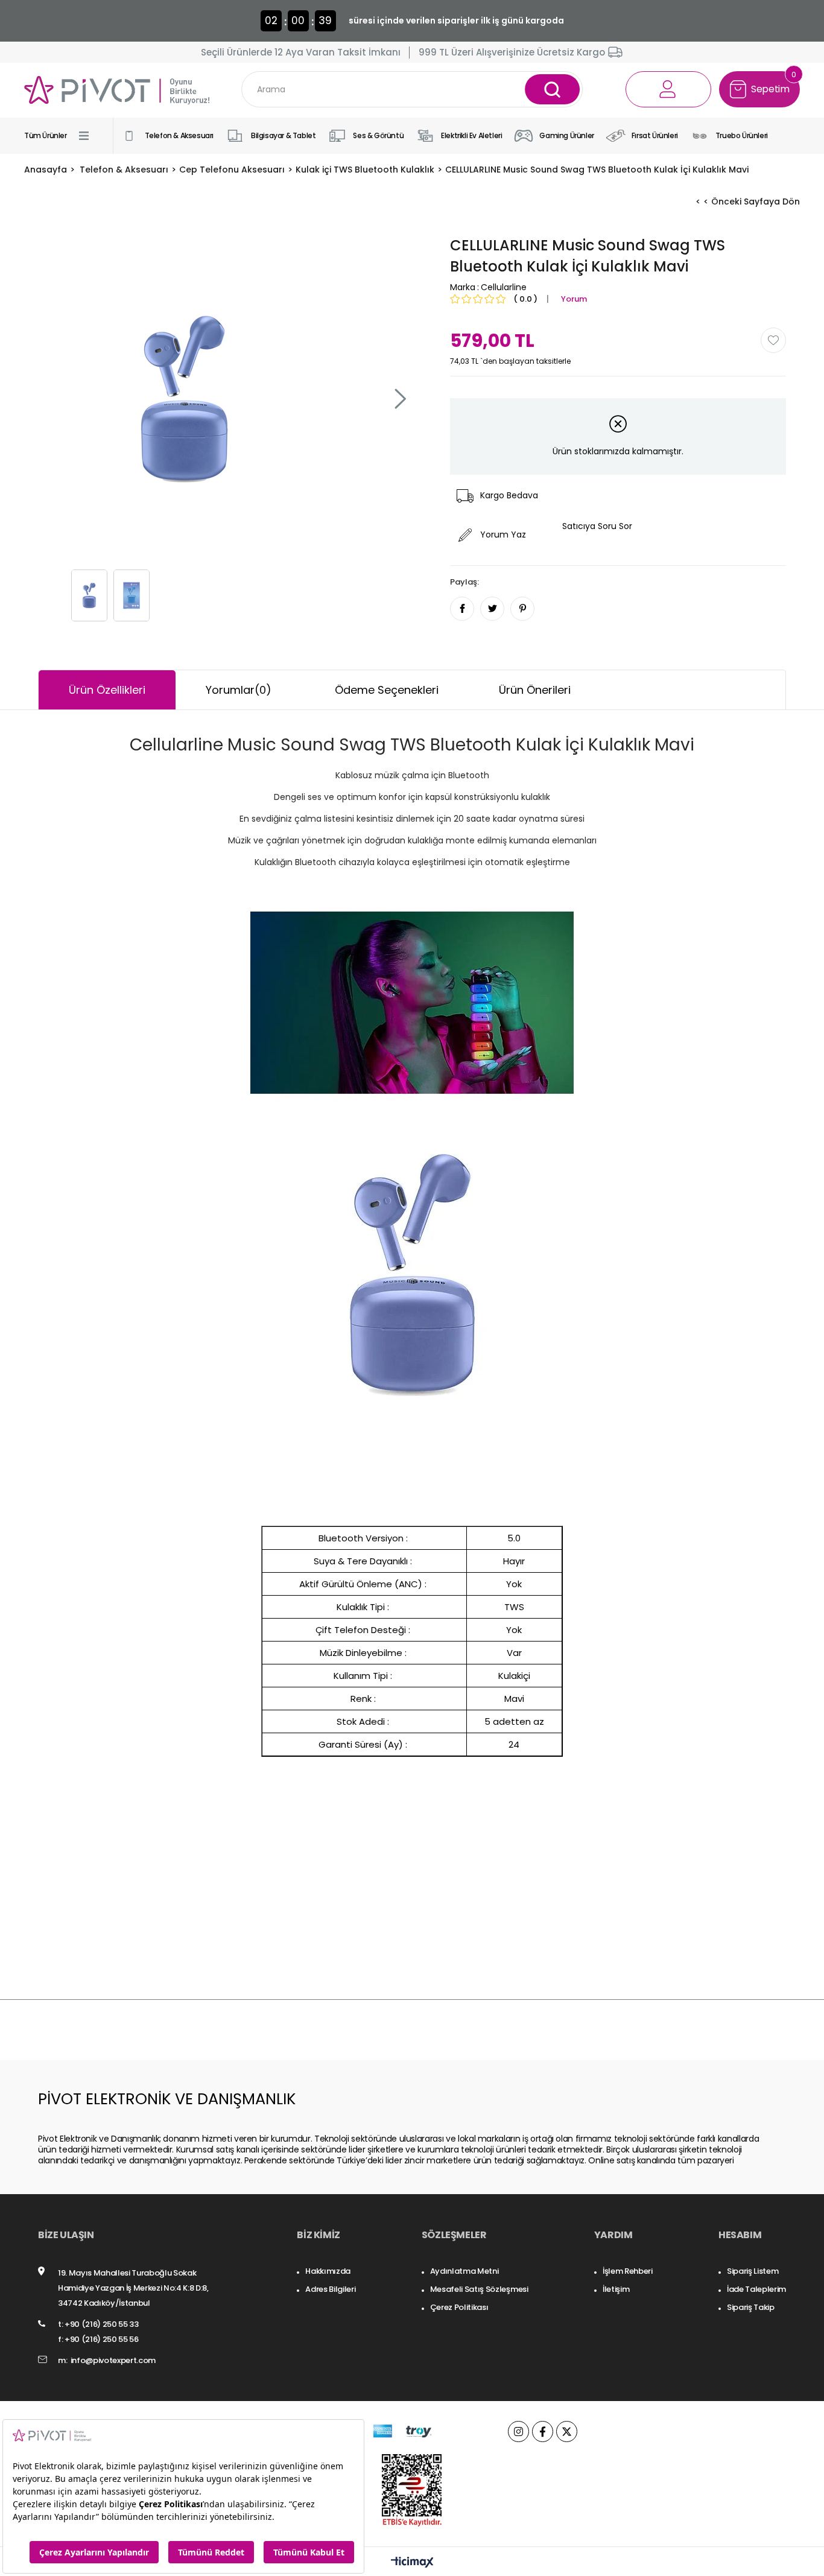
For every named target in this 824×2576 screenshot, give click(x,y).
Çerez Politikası (459, 2307)
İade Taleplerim (756, 2289)
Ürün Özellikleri (107, 690)
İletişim (616, 2289)
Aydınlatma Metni (464, 2271)
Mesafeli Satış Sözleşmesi (479, 2289)
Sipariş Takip (751, 2307)
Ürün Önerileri (535, 690)
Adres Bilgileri (330, 2289)
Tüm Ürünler (46, 135)
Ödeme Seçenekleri (387, 690)
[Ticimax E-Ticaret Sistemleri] (412, 2563)
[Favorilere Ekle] (773, 340)
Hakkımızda (328, 2271)
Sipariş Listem (753, 2271)
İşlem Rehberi (628, 2271)
